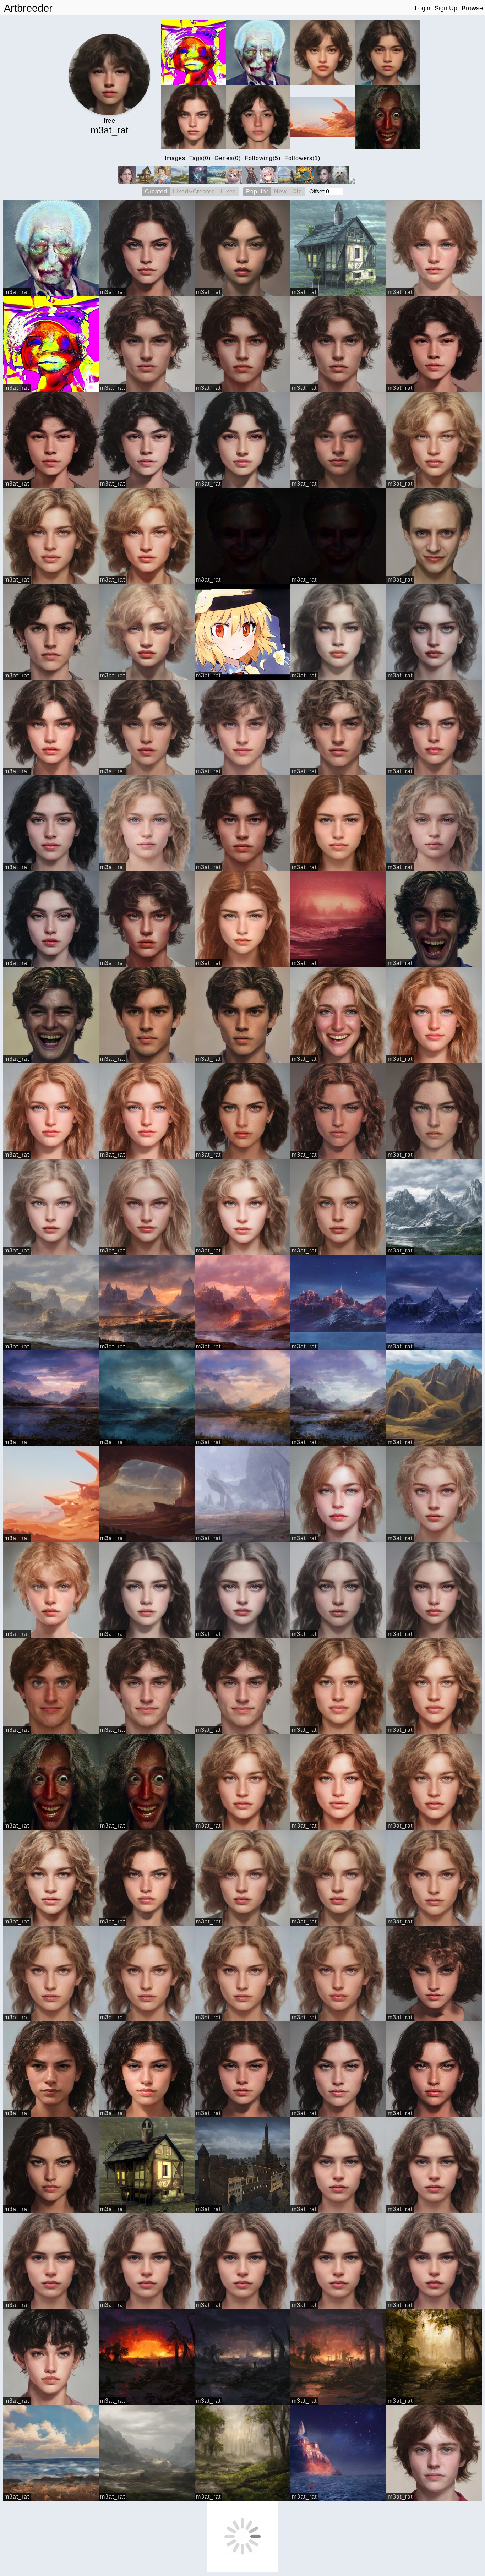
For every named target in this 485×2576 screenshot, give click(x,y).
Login (423, 8)
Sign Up (446, 8)
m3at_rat (17, 292)
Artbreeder (28, 8)
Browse (472, 8)
